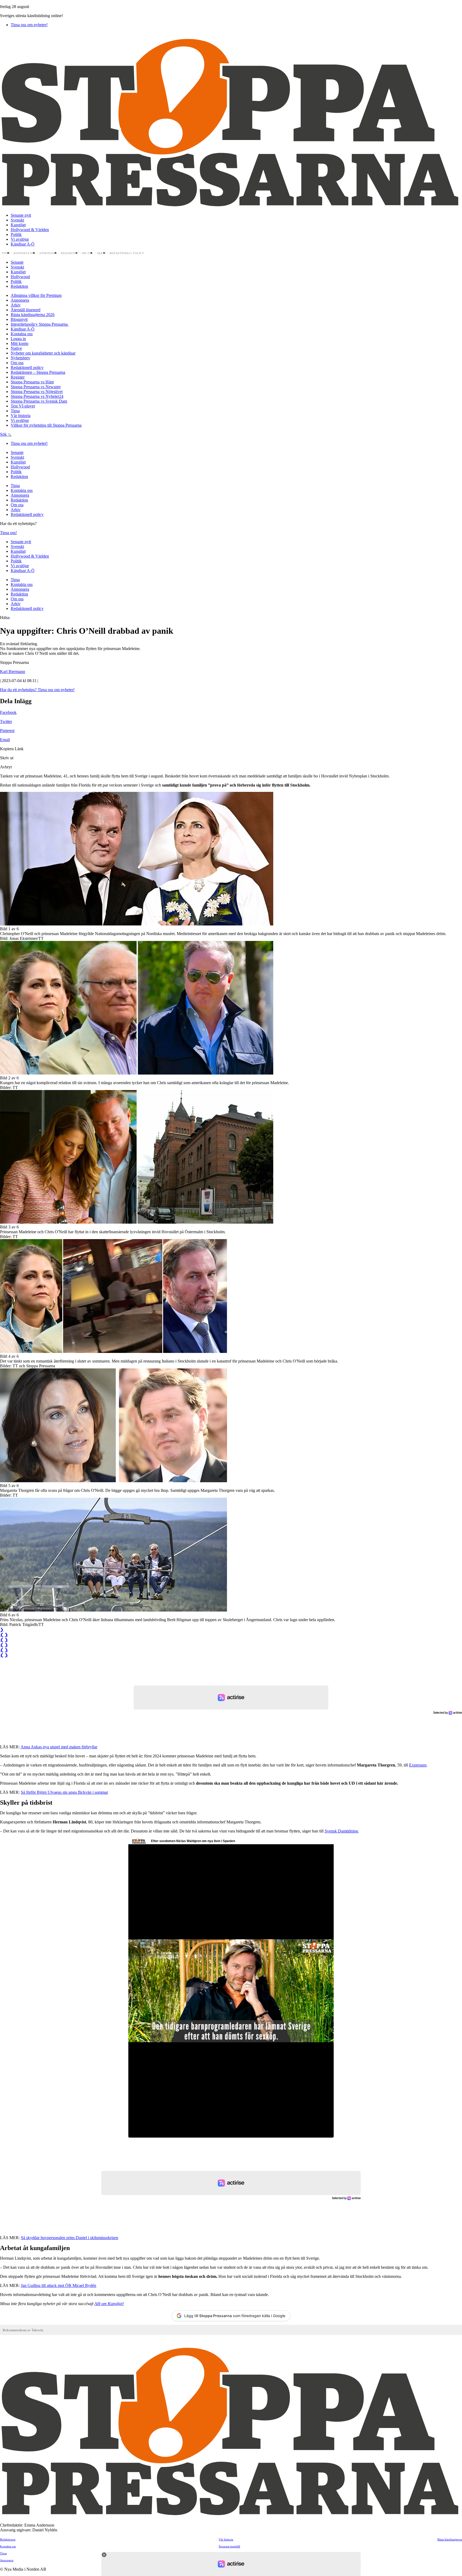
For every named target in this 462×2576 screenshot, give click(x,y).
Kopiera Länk (12, 749)
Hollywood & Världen (30, 230)
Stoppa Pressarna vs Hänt (32, 382)
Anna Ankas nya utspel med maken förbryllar (59, 1747)
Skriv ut (7, 758)
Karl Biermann (13, 672)
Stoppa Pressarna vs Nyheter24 (37, 396)
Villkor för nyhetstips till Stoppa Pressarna (46, 425)
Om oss (88, 253)
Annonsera (48, 253)
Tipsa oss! (8, 533)
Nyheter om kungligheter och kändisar (43, 353)
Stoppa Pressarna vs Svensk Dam (39, 401)
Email (5, 740)
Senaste (17, 262)
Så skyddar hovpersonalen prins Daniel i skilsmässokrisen (70, 2238)
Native (16, 348)
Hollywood (20, 277)
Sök (4, 434)
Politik (16, 234)
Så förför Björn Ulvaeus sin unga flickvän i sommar (64, 1792)
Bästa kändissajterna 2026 (33, 315)
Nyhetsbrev (20, 358)
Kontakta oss (25, 253)
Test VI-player (23, 406)
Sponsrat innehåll (229, 2546)
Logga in (18, 339)
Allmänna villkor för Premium (36, 295)
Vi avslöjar (20, 239)
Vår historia (21, 416)
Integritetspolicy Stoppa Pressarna (40, 324)
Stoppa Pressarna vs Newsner (36, 387)
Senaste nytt (21, 215)
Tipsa (6, 253)
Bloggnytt (19, 319)
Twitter (6, 721)
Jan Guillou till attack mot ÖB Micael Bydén (59, 2285)
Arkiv (101, 253)
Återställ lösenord (26, 310)
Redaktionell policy (127, 253)
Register (18, 377)
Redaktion (70, 253)
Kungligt (18, 225)
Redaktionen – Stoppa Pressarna (38, 372)
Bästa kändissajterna (450, 2539)
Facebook (8, 712)
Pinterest (7, 731)
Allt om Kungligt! (109, 2304)
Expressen (418, 1765)
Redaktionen (8, 2539)
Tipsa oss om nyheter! (29, 25)
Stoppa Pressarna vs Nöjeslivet (37, 392)
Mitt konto (20, 343)
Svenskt (17, 220)
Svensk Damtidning (341, 1831)
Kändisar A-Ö (23, 244)
